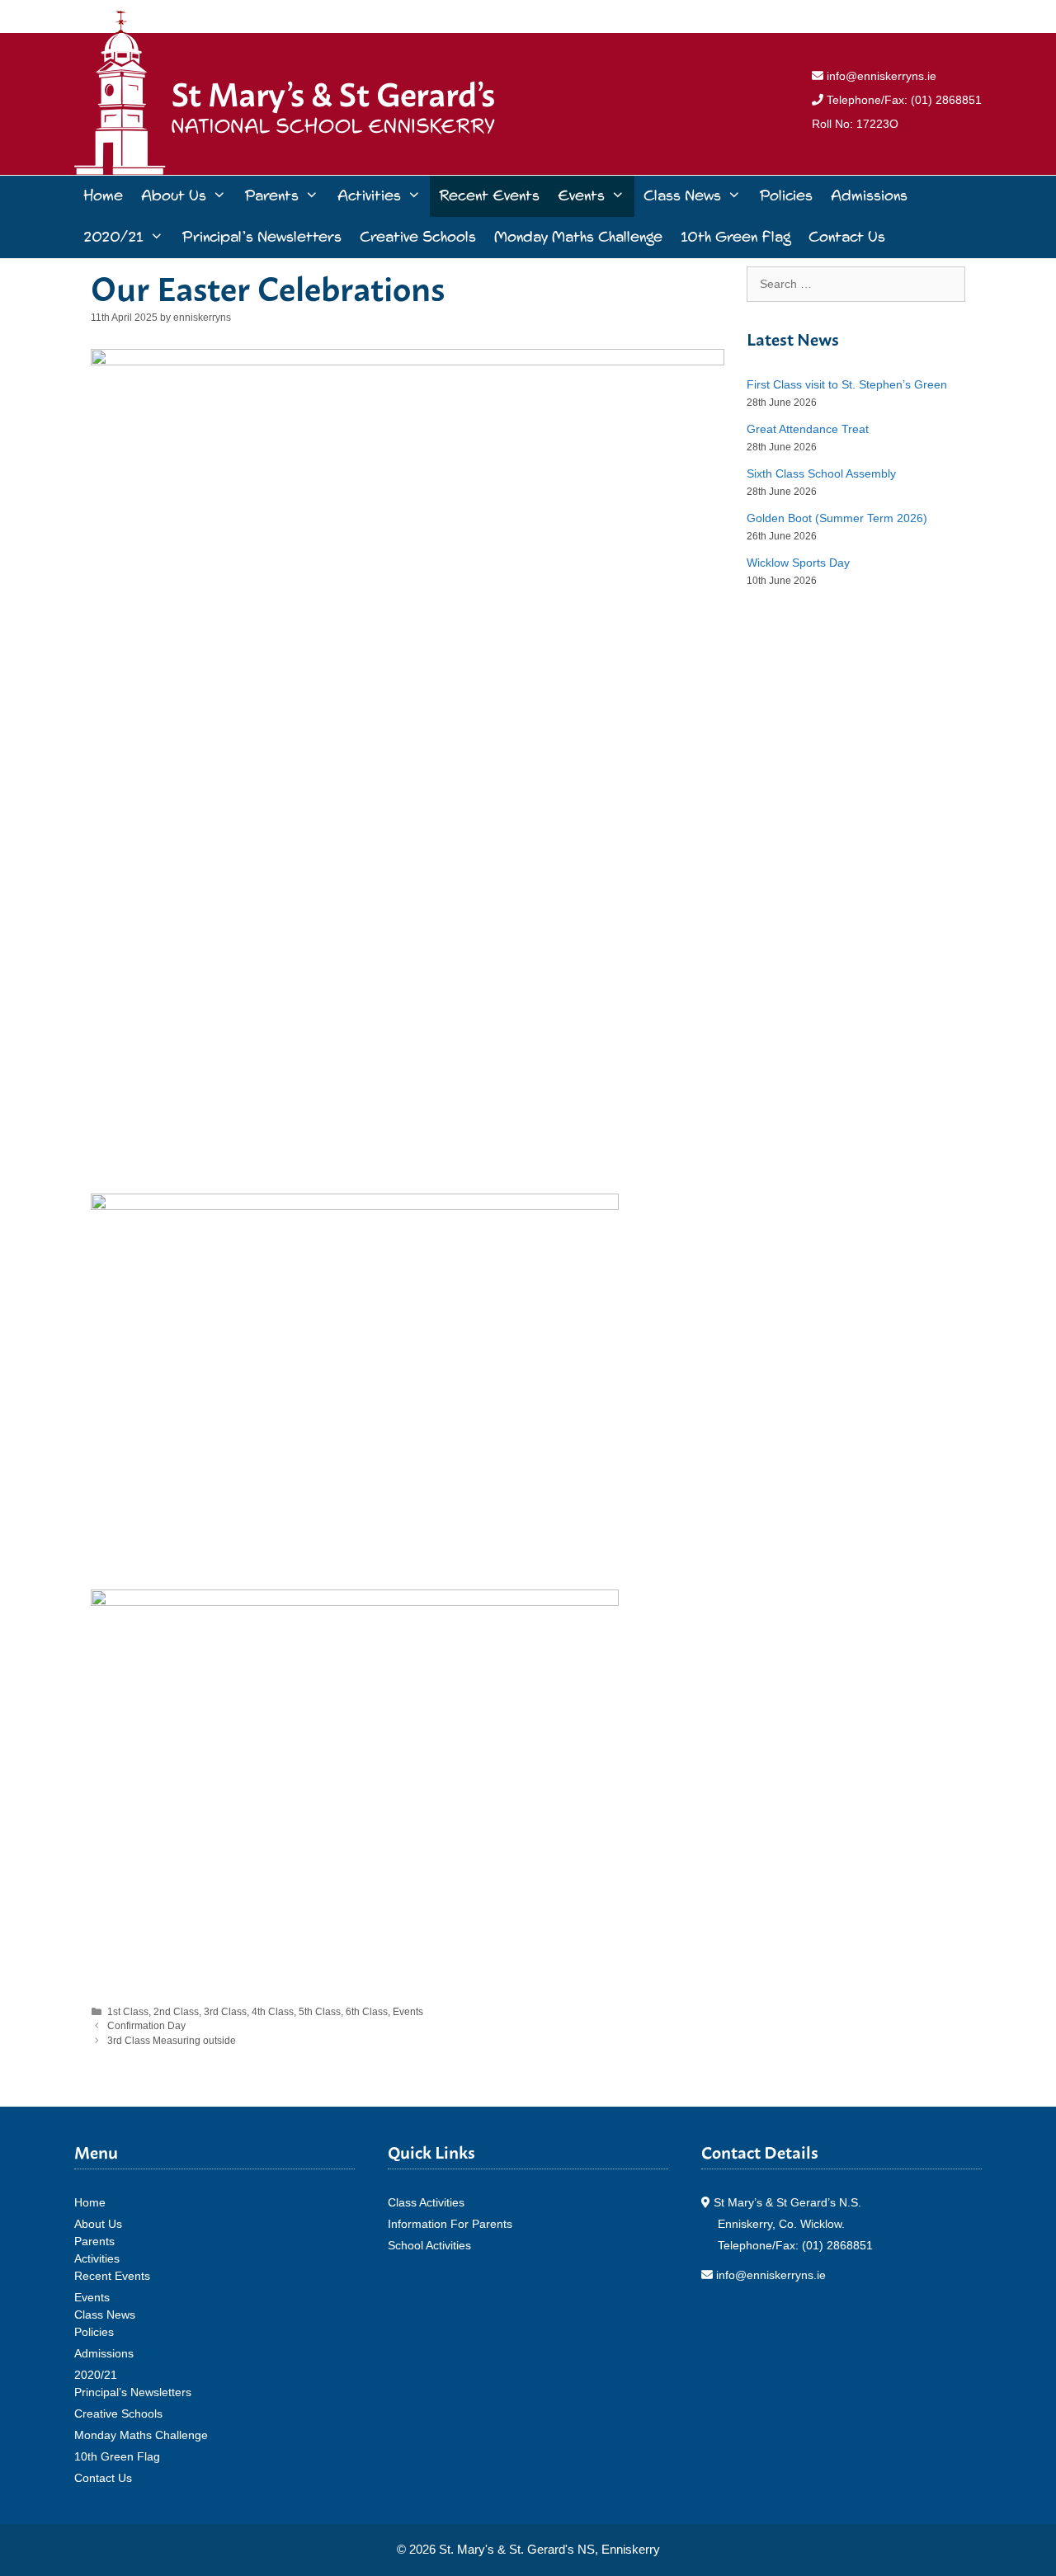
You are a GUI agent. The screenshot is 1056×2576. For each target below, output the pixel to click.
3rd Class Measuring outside (172, 2041)
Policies (786, 196)
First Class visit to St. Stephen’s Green (847, 384)
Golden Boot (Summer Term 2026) (837, 518)
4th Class (273, 2012)
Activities (369, 196)
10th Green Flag (735, 237)
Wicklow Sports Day (798, 563)
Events (581, 196)
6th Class (367, 2012)
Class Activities (426, 2202)
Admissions (869, 196)
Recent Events (489, 196)
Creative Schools (418, 237)
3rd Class (225, 2012)
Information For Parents (450, 2224)
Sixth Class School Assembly (821, 473)
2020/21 (113, 237)
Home (103, 196)
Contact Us (847, 237)
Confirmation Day (146, 2026)
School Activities (429, 2245)
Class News (682, 196)
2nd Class (176, 2012)
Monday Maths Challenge (578, 237)
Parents (271, 196)
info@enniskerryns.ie (880, 76)
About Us (174, 196)
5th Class (320, 2012)
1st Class (128, 2012)
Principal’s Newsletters (262, 237)
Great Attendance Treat (808, 429)
